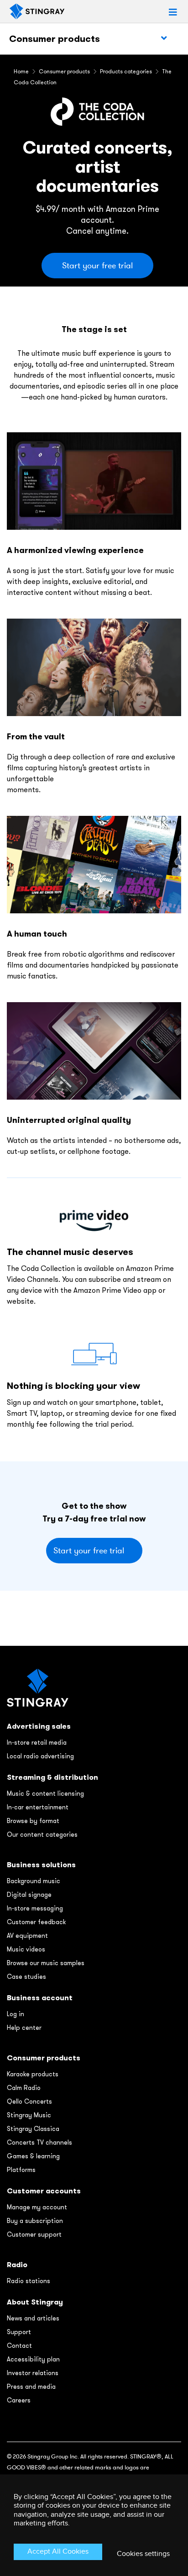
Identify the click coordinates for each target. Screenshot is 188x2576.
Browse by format (33, 1821)
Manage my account (37, 2207)
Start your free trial (97, 266)
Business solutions (41, 1865)
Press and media (31, 2387)
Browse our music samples (46, 1963)
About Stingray (35, 2302)
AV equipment (27, 1936)
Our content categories (42, 1834)
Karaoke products (33, 2074)
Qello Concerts (29, 2101)
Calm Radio (24, 2088)
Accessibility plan (33, 2359)
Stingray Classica (33, 2129)
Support (19, 2332)
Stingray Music (29, 2115)
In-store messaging (35, 1908)
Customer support (34, 2234)
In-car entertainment (38, 1807)
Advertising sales (39, 1726)
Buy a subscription (35, 2221)
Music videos (26, 1949)
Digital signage (29, 1895)
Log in (16, 2014)
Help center (24, 2028)
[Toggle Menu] (164, 38)
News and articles (33, 2318)
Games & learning (33, 2156)
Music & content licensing (45, 1793)
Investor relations (33, 2373)
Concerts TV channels (39, 2142)
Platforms (21, 2170)
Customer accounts (44, 2191)
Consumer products (55, 39)
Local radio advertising (40, 1756)
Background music (34, 1881)
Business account (40, 1998)
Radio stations (29, 2281)
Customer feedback (36, 1922)
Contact (19, 2346)
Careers (19, 2400)
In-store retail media (37, 1742)
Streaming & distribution (52, 1777)
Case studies (26, 1977)
